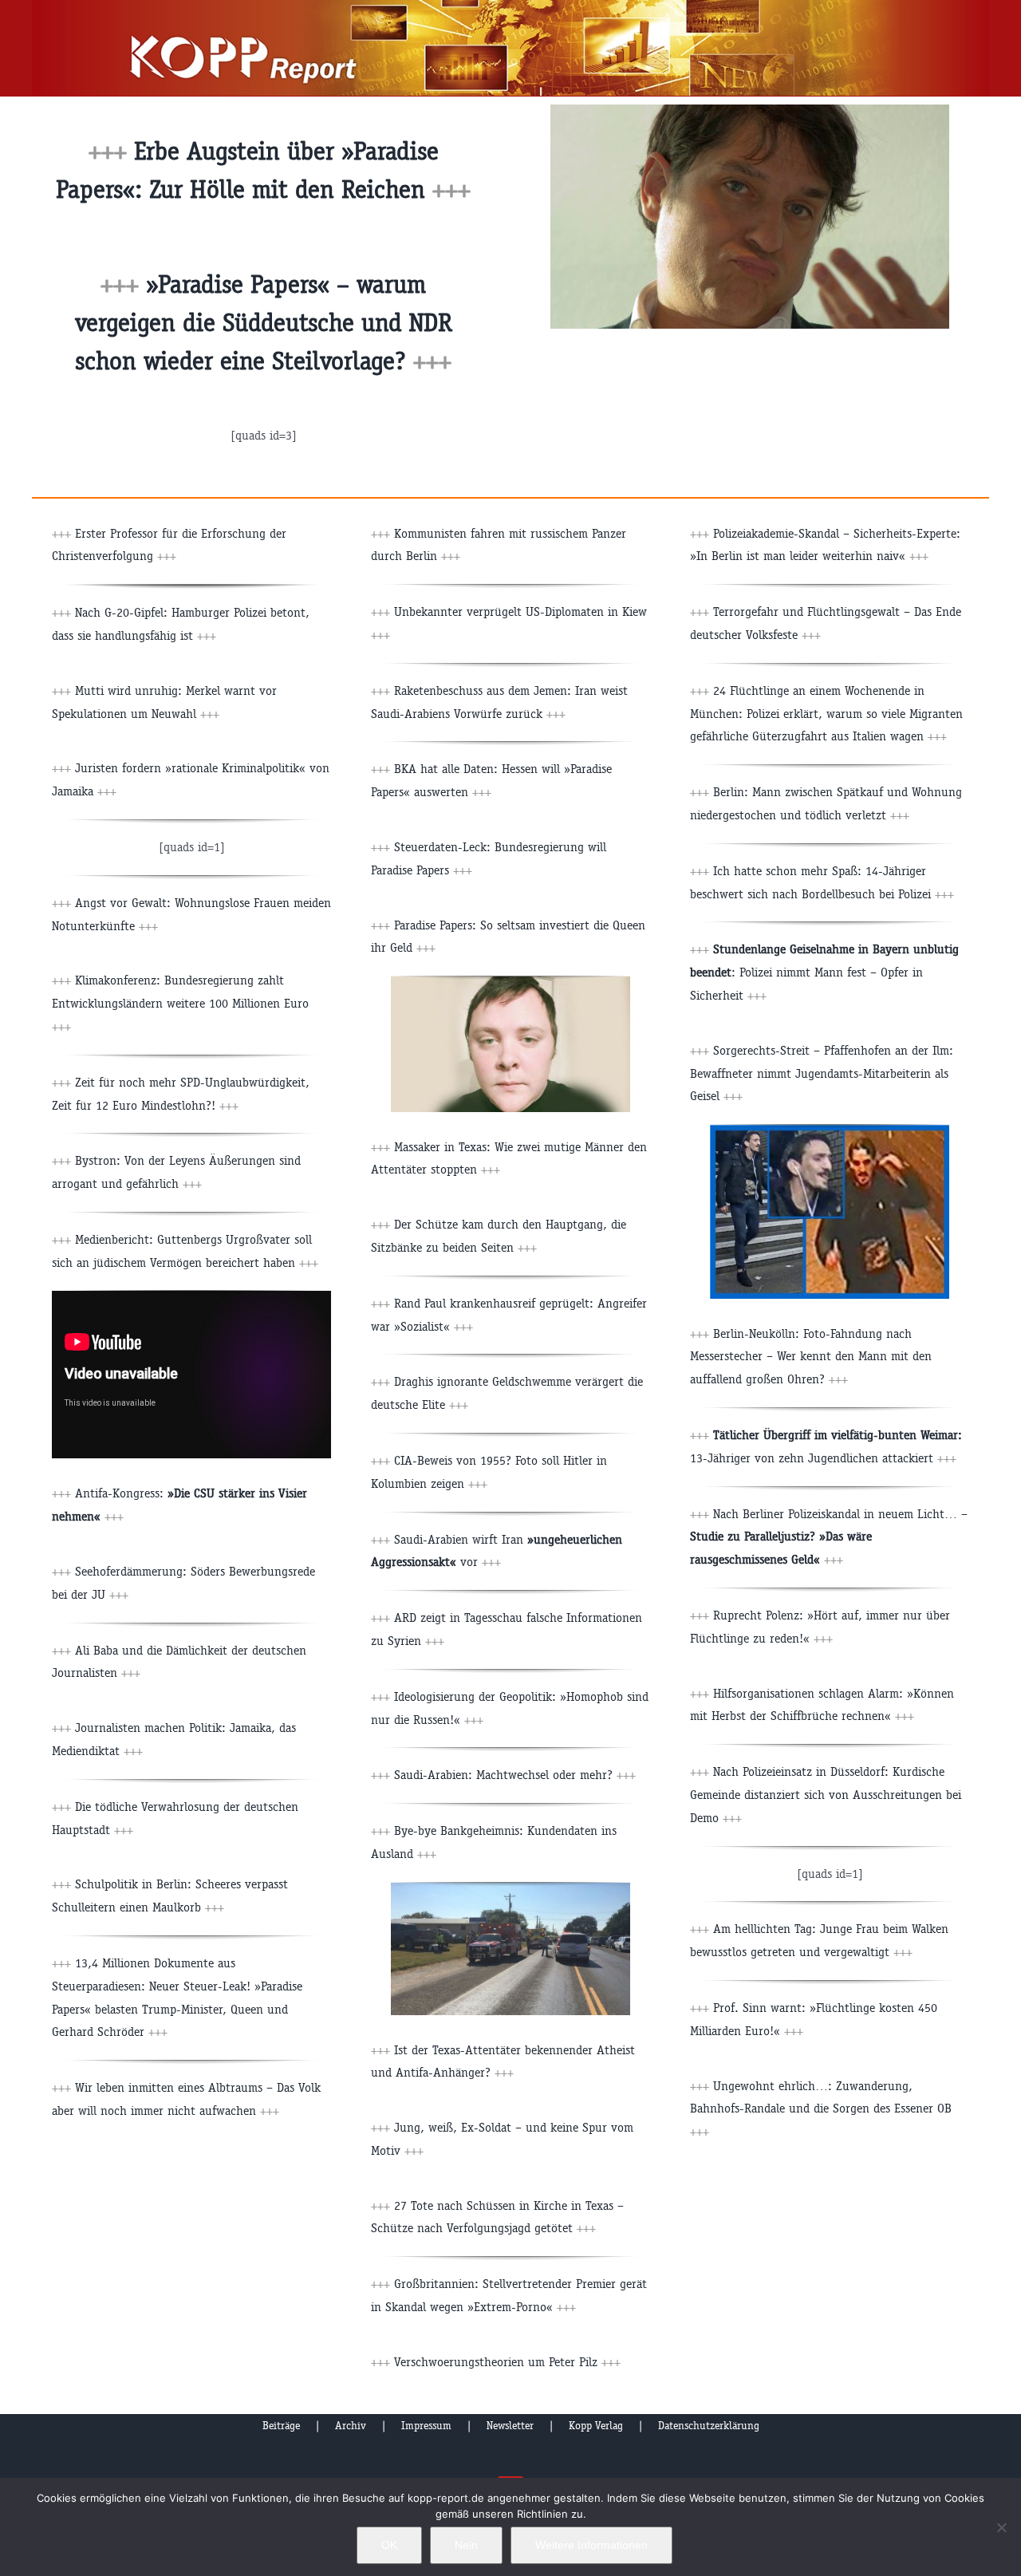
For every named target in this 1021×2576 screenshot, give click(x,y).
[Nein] (1001, 2527)
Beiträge (281, 2426)
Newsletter (510, 2426)
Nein (466, 2545)
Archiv (351, 2426)
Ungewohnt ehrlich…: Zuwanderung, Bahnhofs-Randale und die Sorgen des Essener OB (821, 2109)
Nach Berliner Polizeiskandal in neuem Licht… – (829, 1537)
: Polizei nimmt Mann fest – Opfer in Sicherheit (824, 972)
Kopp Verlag (596, 2426)
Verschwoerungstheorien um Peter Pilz (507, 2362)
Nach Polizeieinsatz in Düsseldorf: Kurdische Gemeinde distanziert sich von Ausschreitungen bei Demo (826, 1795)
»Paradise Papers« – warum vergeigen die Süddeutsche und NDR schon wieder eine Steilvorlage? (264, 323)
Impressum (426, 2426)
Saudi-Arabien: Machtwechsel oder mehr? (515, 1775)
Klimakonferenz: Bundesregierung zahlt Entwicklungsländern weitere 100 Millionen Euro (180, 1003)
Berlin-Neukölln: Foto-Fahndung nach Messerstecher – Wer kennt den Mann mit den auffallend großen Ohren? (811, 1357)
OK (389, 2545)
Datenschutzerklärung (709, 2426)
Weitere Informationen (591, 2545)
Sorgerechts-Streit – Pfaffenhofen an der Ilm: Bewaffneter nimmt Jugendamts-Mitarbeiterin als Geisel (822, 1073)
